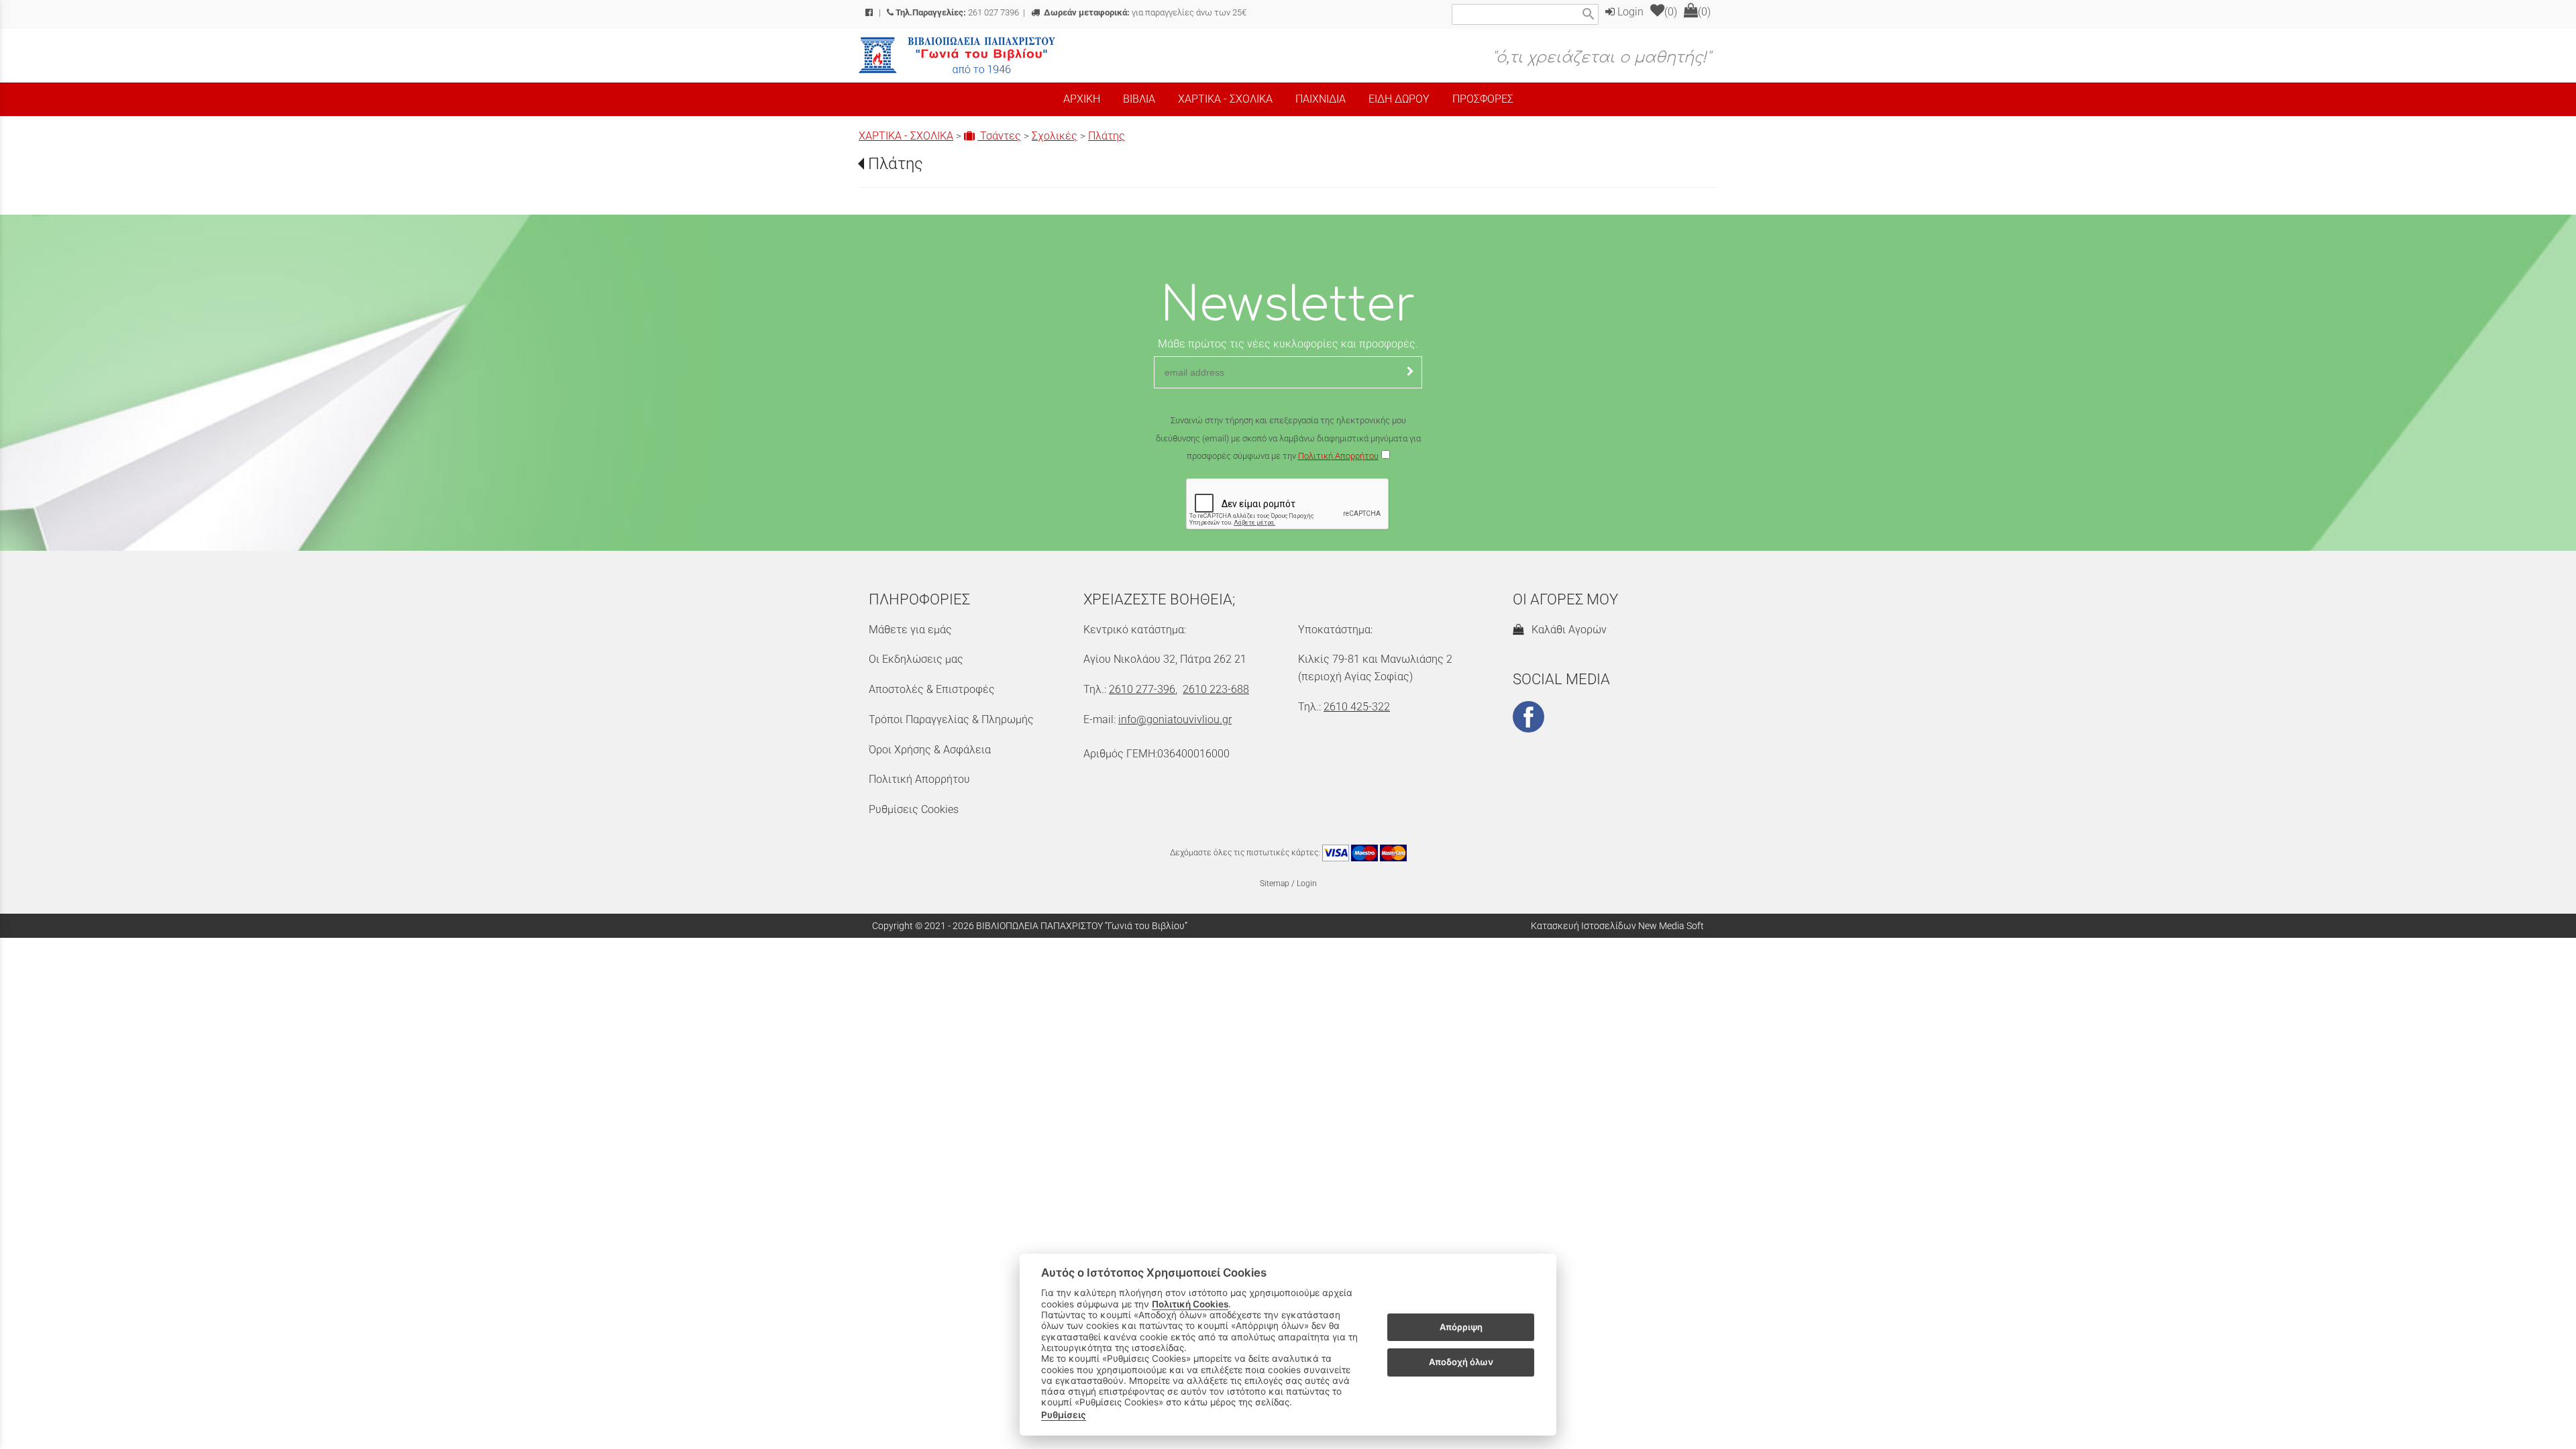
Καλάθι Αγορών (1566, 630)
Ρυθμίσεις (1064, 1415)
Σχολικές (1055, 136)
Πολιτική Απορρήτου (1338, 456)
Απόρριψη (1461, 1327)
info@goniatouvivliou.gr (1175, 719)
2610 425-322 (1357, 707)
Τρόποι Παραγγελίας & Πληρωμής (951, 719)
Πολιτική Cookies (1190, 1304)
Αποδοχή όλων (1461, 1362)
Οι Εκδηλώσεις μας (916, 659)
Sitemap (1275, 883)
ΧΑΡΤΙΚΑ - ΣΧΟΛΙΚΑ (906, 136)
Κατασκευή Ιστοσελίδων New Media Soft (1617, 926)
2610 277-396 (1142, 689)
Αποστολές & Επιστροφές (932, 689)
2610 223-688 (1216, 689)
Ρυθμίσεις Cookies (914, 809)
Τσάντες (999, 136)
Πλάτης (1107, 136)
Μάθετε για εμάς (910, 630)
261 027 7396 (957, 12)
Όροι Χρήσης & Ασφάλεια (930, 750)
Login (1629, 12)
